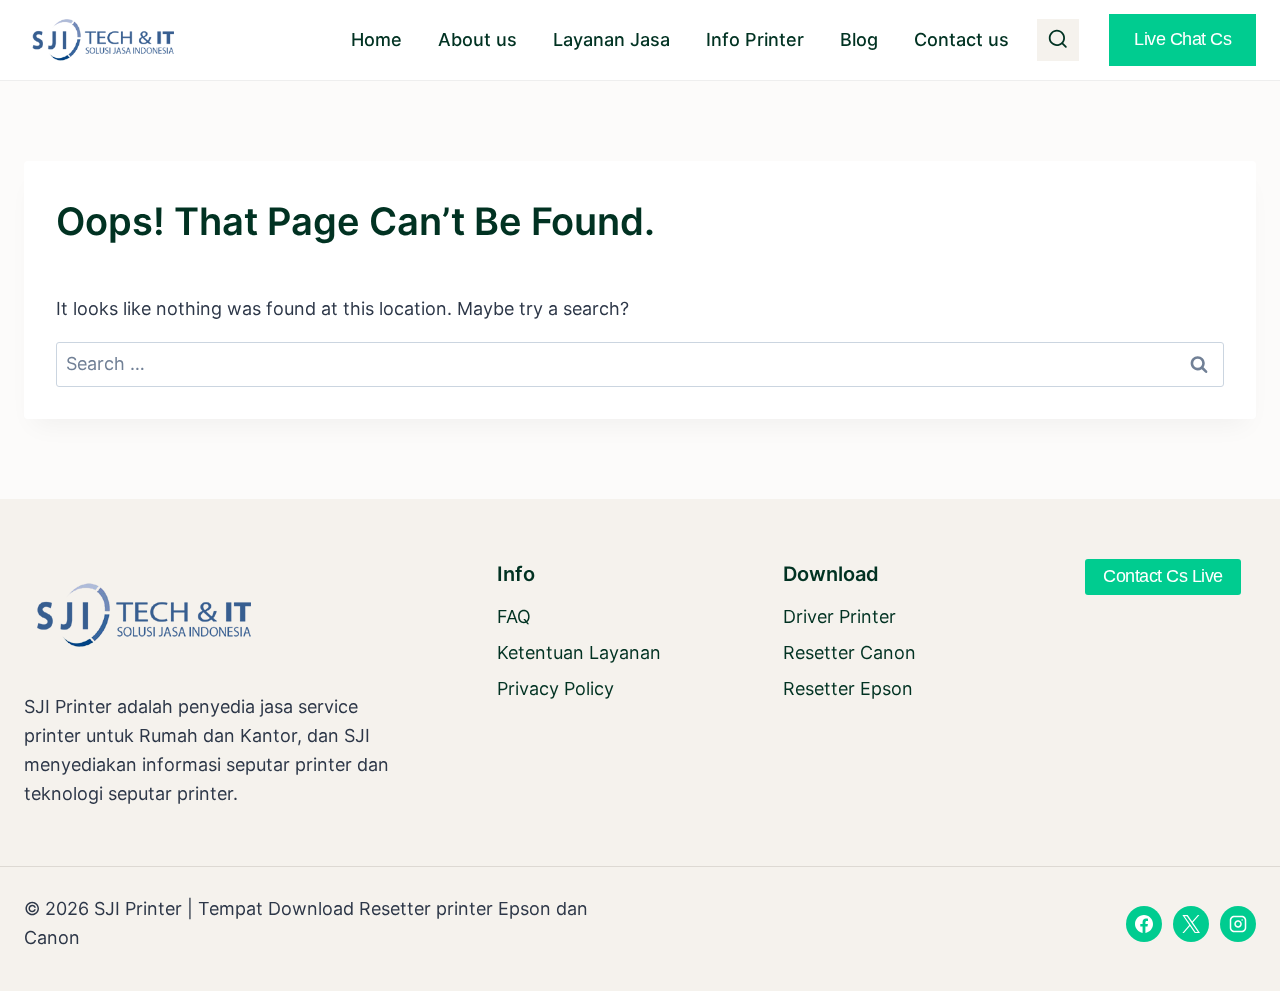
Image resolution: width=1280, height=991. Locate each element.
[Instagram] (1238, 924)
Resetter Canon (849, 652)
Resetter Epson (848, 688)
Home (376, 39)
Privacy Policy (555, 688)
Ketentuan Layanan (579, 652)
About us (477, 39)
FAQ (514, 616)
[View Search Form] (1058, 40)
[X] (1191, 924)
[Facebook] (1144, 924)
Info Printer (755, 39)
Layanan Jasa (611, 39)
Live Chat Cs (1182, 39)
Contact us (961, 39)
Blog (859, 39)
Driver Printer (839, 616)
